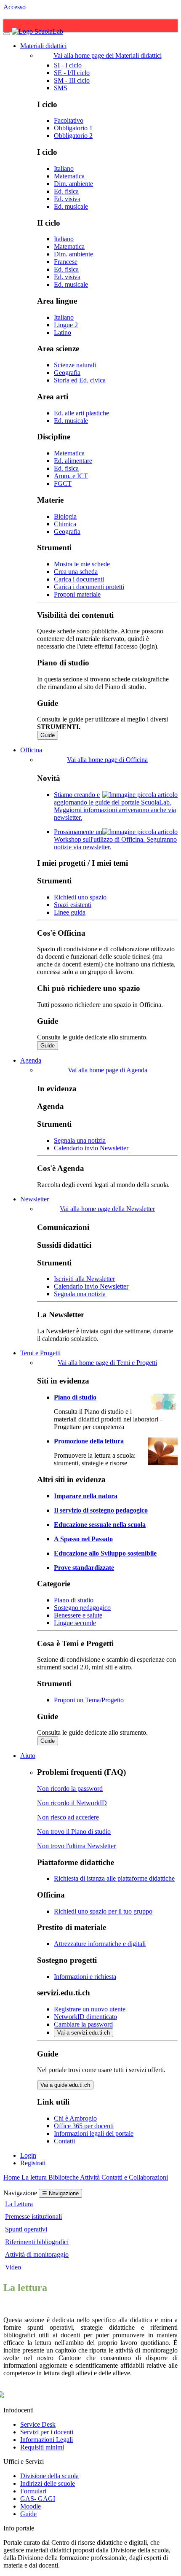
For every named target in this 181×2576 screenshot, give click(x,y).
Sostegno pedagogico (82, 1608)
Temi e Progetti (40, 1353)
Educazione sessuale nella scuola (100, 1525)
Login (28, 2155)
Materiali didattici (43, 46)
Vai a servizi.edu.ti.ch (84, 2033)
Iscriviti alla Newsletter (84, 1279)
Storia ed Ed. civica (80, 380)
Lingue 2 (66, 325)
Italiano (64, 168)
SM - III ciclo (72, 80)
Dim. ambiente (73, 184)
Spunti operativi (26, 2229)
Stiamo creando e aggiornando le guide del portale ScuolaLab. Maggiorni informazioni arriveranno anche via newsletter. (115, 806)
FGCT (63, 483)
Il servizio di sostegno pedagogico (101, 1510)
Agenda (31, 1060)
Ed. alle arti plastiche (81, 413)
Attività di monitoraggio (37, 2254)
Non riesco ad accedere (68, 1817)
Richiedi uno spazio (80, 897)
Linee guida (70, 912)
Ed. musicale (71, 206)
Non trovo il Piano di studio (74, 1832)
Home (12, 2177)
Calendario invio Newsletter (91, 1148)
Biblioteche (64, 2177)
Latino (63, 332)
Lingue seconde (75, 1623)
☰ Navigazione (60, 2193)
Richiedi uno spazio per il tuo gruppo (103, 1911)
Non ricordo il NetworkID (72, 1803)
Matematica (69, 176)
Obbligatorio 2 (73, 136)
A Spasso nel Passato (83, 1539)
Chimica (65, 524)
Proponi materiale (77, 594)
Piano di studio (75, 1397)
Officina (31, 750)
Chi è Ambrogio (75, 2118)
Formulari (33, 2491)
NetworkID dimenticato (85, 2017)
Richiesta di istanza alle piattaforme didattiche (114, 1878)
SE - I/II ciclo (72, 73)
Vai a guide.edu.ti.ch (65, 2085)
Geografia (67, 373)
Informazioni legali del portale (94, 2133)
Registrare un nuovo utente (90, 2009)
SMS (61, 88)
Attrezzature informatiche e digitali (100, 1944)
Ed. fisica (66, 191)
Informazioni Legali (47, 2440)
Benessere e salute (78, 1615)
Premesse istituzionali (33, 2217)
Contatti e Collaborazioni (135, 2177)
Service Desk (38, 2424)
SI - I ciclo (68, 65)
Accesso (15, 7)
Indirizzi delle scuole (48, 2483)
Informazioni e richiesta (85, 1977)
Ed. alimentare (73, 461)
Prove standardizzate (84, 1568)
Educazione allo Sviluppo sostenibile (105, 1553)
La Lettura (19, 2204)
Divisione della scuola (49, 2476)
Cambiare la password (83, 2024)
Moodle (31, 2506)
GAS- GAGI (38, 2499)
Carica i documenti (79, 579)
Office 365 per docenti (84, 2126)
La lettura (35, 2177)
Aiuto (28, 1756)
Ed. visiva (67, 199)
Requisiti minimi (42, 2447)
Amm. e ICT (71, 476)
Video (13, 2267)
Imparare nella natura (86, 1496)
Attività (91, 2177)
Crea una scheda (76, 572)
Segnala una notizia (80, 1140)
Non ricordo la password (70, 1789)
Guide (48, 735)
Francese (66, 262)
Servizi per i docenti (47, 2432)
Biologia (65, 516)
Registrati (33, 2163)
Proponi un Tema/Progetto (89, 1700)
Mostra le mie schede (82, 564)
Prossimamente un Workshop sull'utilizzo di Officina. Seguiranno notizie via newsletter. (115, 839)
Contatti (64, 2141)
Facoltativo (69, 120)
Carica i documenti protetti (89, 587)
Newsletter (35, 1199)
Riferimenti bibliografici (37, 2242)
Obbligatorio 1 (73, 128)
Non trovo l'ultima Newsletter (76, 1846)
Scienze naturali (75, 365)
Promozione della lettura (89, 1441)
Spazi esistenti (73, 905)
